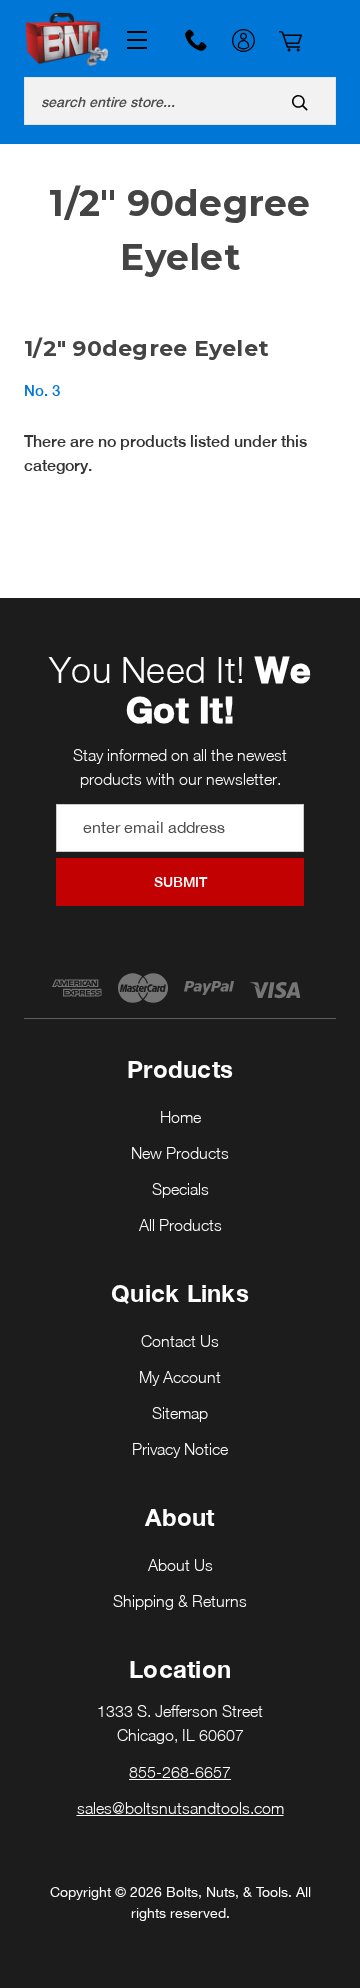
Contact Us (180, 1341)
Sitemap (180, 1413)
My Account (243, 43)
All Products (180, 1225)
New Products (180, 1153)
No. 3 (42, 390)
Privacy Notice (180, 1449)
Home (180, 1117)
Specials (180, 1189)
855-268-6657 (196, 40)
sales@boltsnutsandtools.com (180, 1808)
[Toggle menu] (132, 40)
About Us (180, 1565)
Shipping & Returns (180, 1601)
